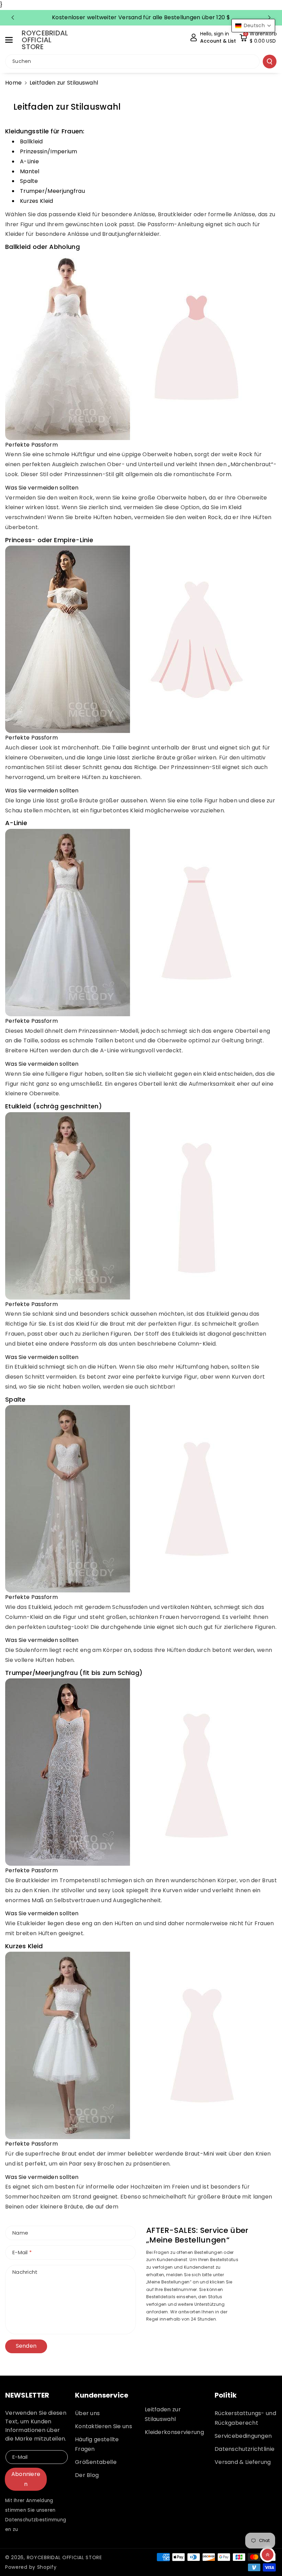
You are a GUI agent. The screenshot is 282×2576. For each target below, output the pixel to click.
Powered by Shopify (31, 2567)
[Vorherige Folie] (13, 18)
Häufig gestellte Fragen (97, 2444)
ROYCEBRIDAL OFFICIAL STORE (64, 2557)
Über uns (87, 2413)
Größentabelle (96, 2462)
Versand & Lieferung (243, 2462)
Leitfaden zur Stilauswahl (163, 2414)
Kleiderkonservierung (174, 2432)
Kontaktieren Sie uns (104, 2426)
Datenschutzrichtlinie (245, 2449)
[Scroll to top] (268, 2555)
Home (13, 83)
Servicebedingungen (243, 2436)
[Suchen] (270, 62)
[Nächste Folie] (269, 18)
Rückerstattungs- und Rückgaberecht (245, 2418)
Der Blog (87, 2475)
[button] (13, 40)
